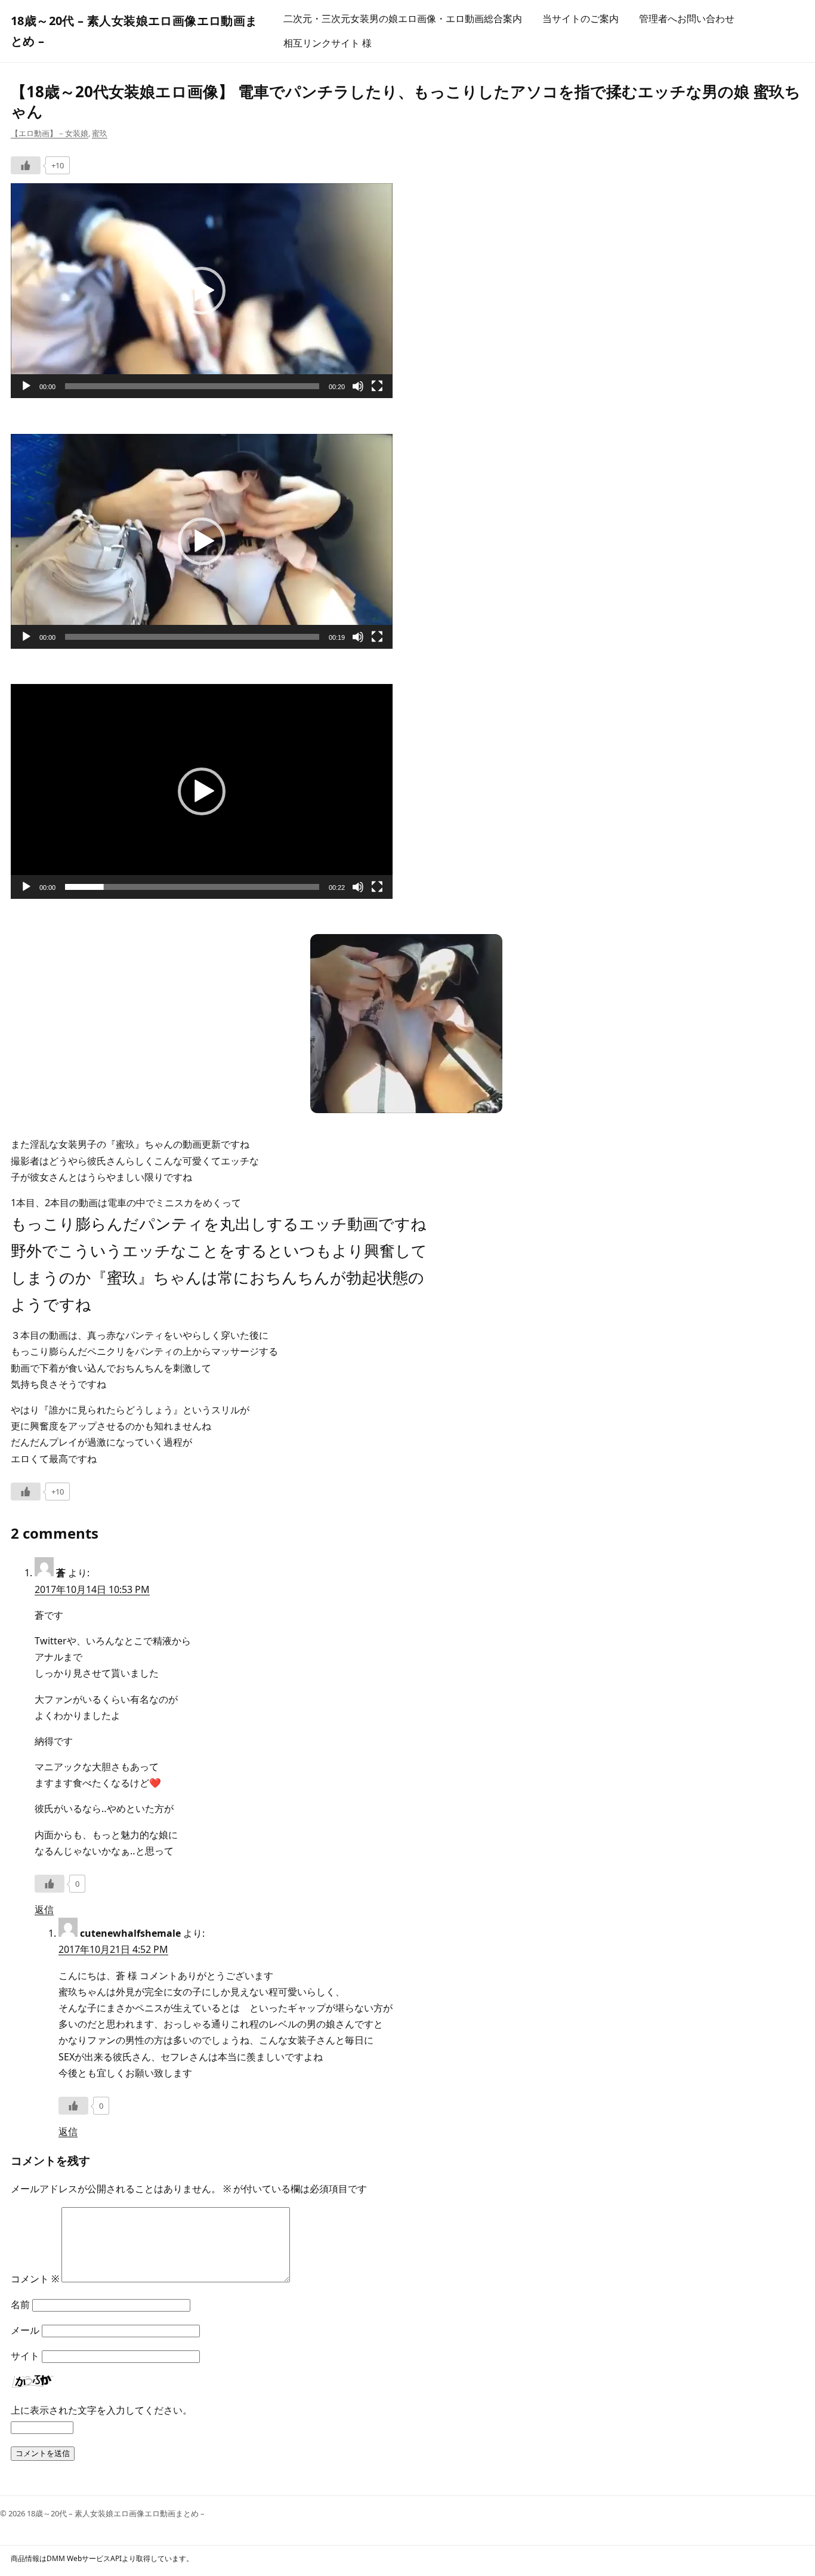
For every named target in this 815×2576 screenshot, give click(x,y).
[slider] (192, 386)
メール (25, 2330)
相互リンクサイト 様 (328, 43)
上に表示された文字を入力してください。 (101, 2410)
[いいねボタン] (26, 165)
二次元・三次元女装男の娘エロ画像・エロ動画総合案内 (403, 19)
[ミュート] (358, 386)
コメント (35, 2279)
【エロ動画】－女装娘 (50, 133)
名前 (20, 2304)
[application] (202, 291)
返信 (44, 1909)
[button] (202, 291)
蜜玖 (100, 133)
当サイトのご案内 (581, 19)
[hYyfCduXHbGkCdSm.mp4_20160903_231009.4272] (406, 1110)
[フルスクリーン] (377, 386)
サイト (25, 2356)
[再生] (26, 386)
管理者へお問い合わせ (687, 19)
